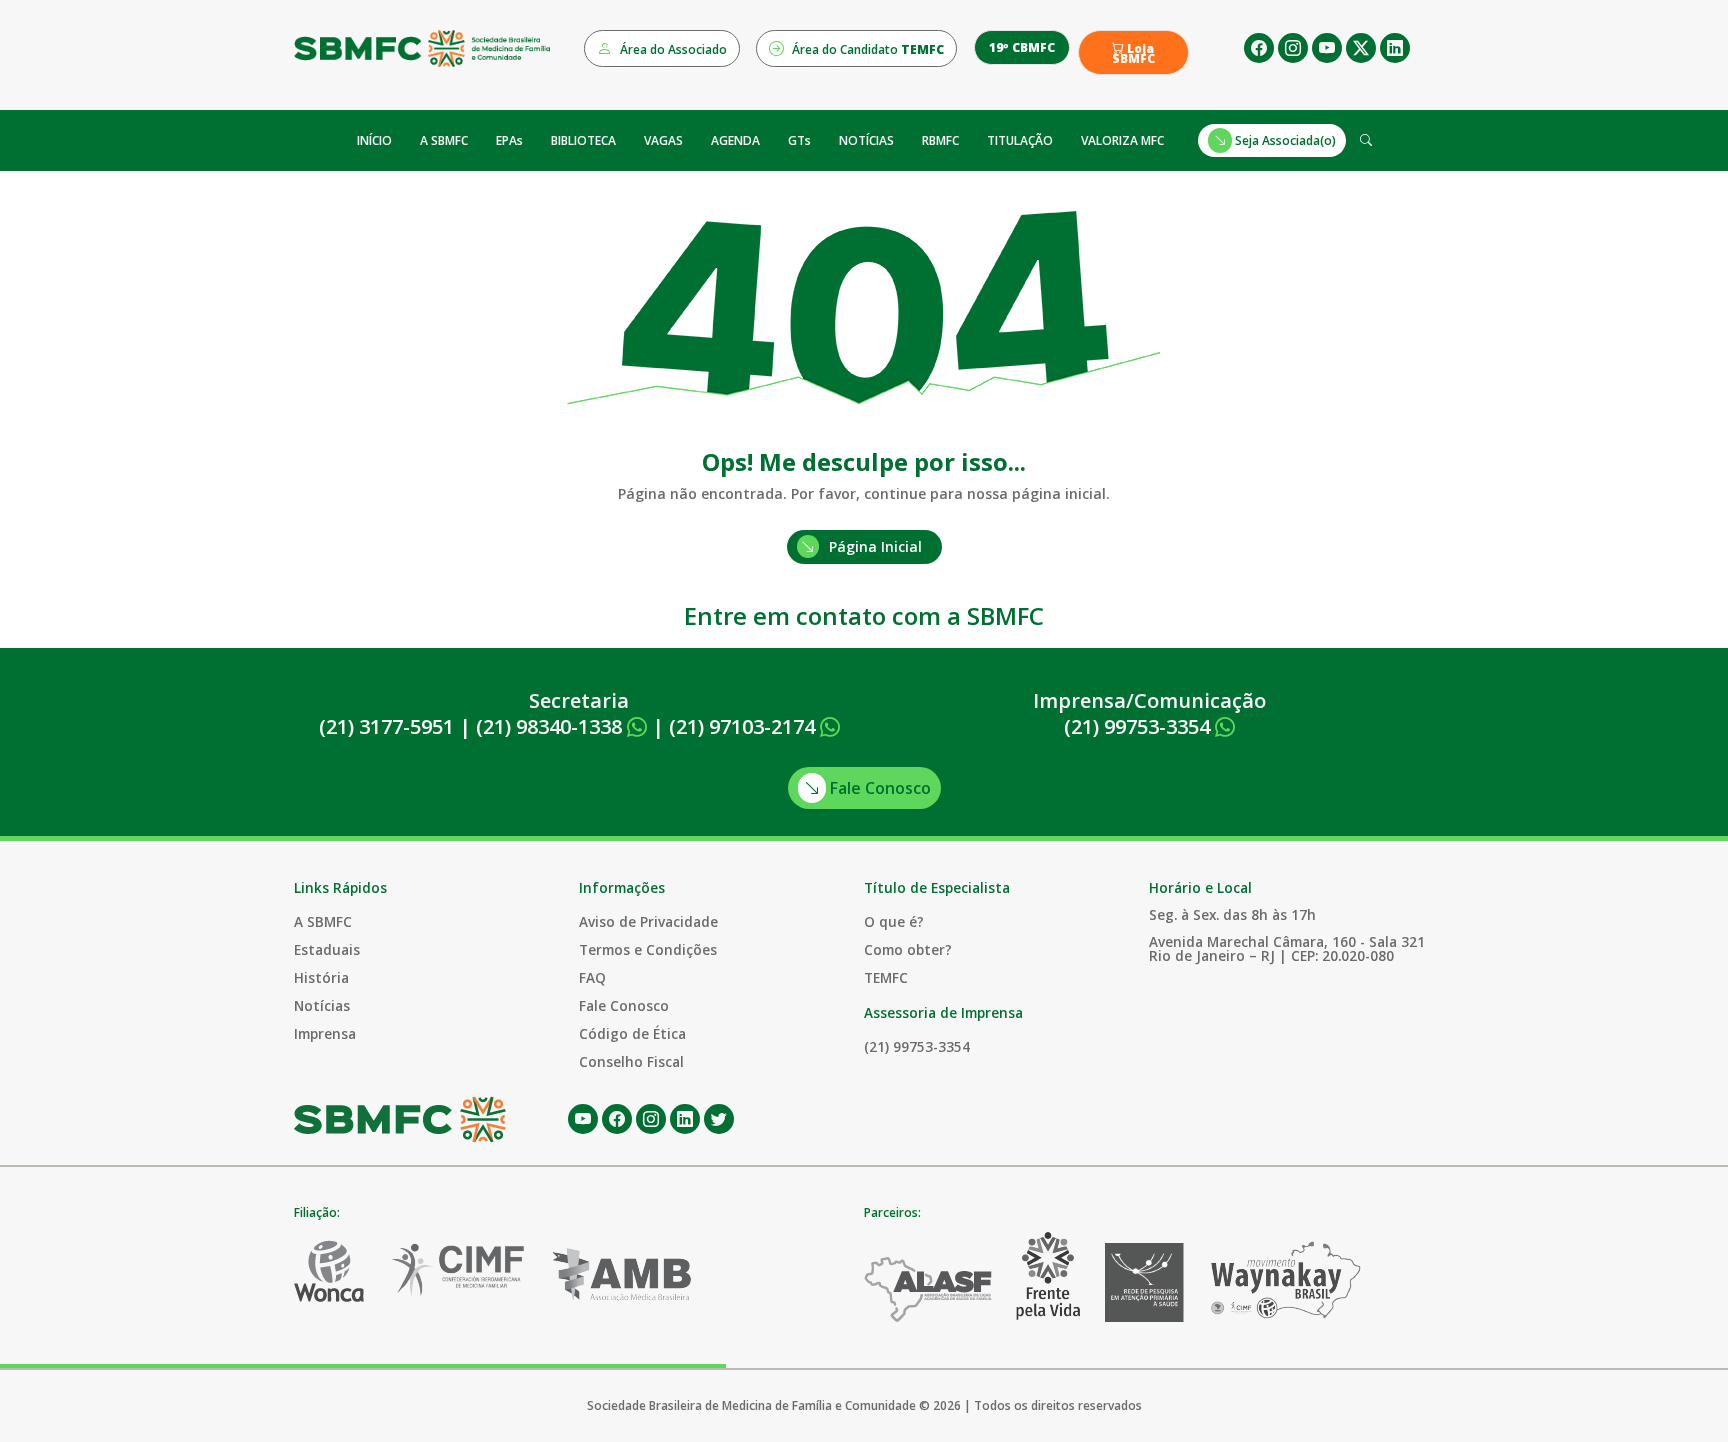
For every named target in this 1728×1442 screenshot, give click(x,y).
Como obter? (908, 949)
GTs (799, 140)
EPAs (509, 140)
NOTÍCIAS (866, 140)
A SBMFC (444, 140)
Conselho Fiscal (631, 1061)
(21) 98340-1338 (551, 726)
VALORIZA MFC (1122, 140)
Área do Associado (672, 49)
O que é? (894, 921)
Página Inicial (875, 546)
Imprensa (325, 1033)
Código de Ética (632, 1033)
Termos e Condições (648, 949)
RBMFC (940, 140)
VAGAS (663, 140)
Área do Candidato (866, 49)
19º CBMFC (1022, 47)
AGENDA (735, 140)
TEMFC (886, 977)
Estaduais (327, 949)
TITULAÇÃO (1020, 140)
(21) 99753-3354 (1139, 726)
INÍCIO (374, 140)
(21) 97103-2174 (744, 726)
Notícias (322, 1005)
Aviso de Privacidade (648, 921)
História (321, 977)
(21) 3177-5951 (386, 726)
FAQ (592, 977)
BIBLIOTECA (583, 140)
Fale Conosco (878, 788)
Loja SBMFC (1133, 54)
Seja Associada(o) (1284, 140)
